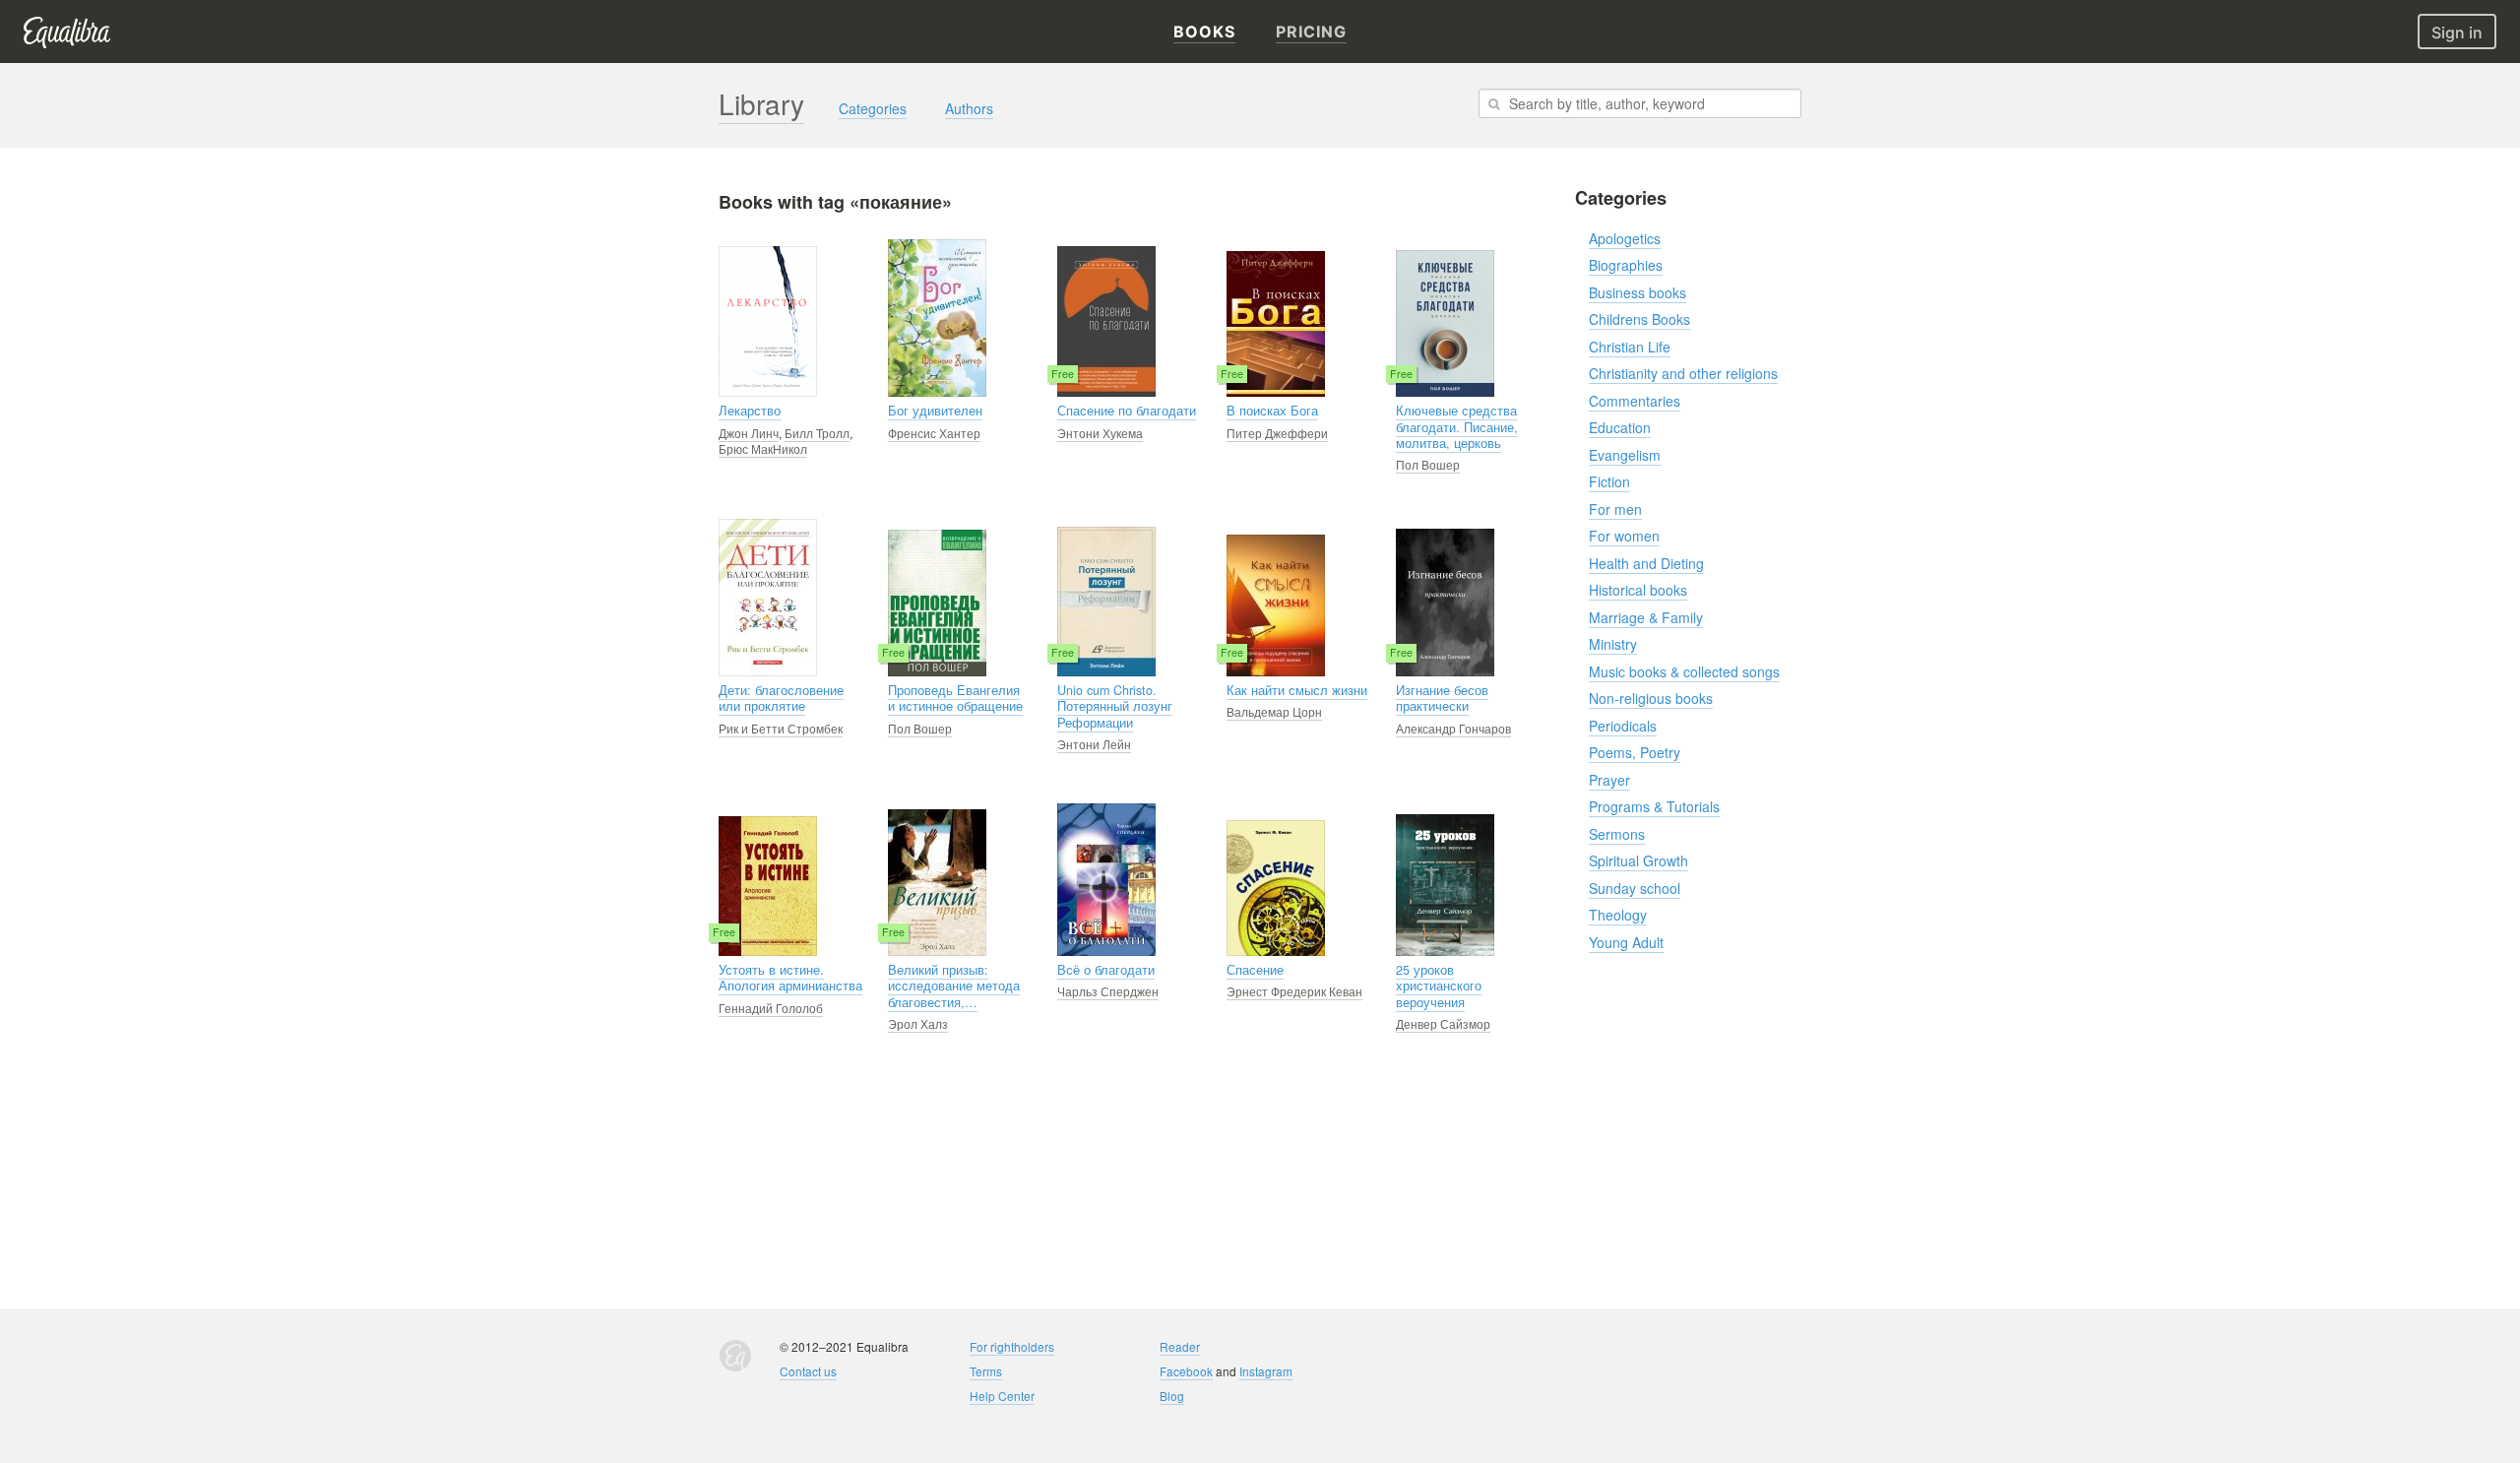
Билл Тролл (817, 433)
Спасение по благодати (1127, 411)
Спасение (1255, 970)
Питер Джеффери (1277, 433)
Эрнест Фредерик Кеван (1294, 991)
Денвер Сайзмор (1443, 1023)
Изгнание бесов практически (1442, 698)
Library (761, 103)
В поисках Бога (1272, 411)
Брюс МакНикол (763, 448)
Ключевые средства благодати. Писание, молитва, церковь (1457, 427)
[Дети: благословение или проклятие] (768, 598)
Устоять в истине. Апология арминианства (790, 978)
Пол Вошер (1428, 464)
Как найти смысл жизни (1297, 690)
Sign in (2457, 32)
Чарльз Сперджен (1108, 991)
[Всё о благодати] (1106, 880)
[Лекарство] (768, 321)
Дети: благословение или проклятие (781, 698)
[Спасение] (1276, 888)
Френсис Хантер (934, 433)
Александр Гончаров (1453, 728)
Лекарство (750, 411)
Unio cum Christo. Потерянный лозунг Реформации (1115, 706)
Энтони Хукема (1100, 433)
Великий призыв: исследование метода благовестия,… (954, 986)
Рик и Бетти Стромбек (781, 728)
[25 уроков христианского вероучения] (1445, 885)
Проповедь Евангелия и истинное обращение (955, 698)
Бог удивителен (935, 411)
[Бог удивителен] (937, 318)
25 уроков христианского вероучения (1439, 986)
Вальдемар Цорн (1274, 711)
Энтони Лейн (1094, 744)
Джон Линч (749, 433)
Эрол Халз (918, 1023)
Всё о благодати (1106, 970)
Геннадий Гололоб (771, 1008)
